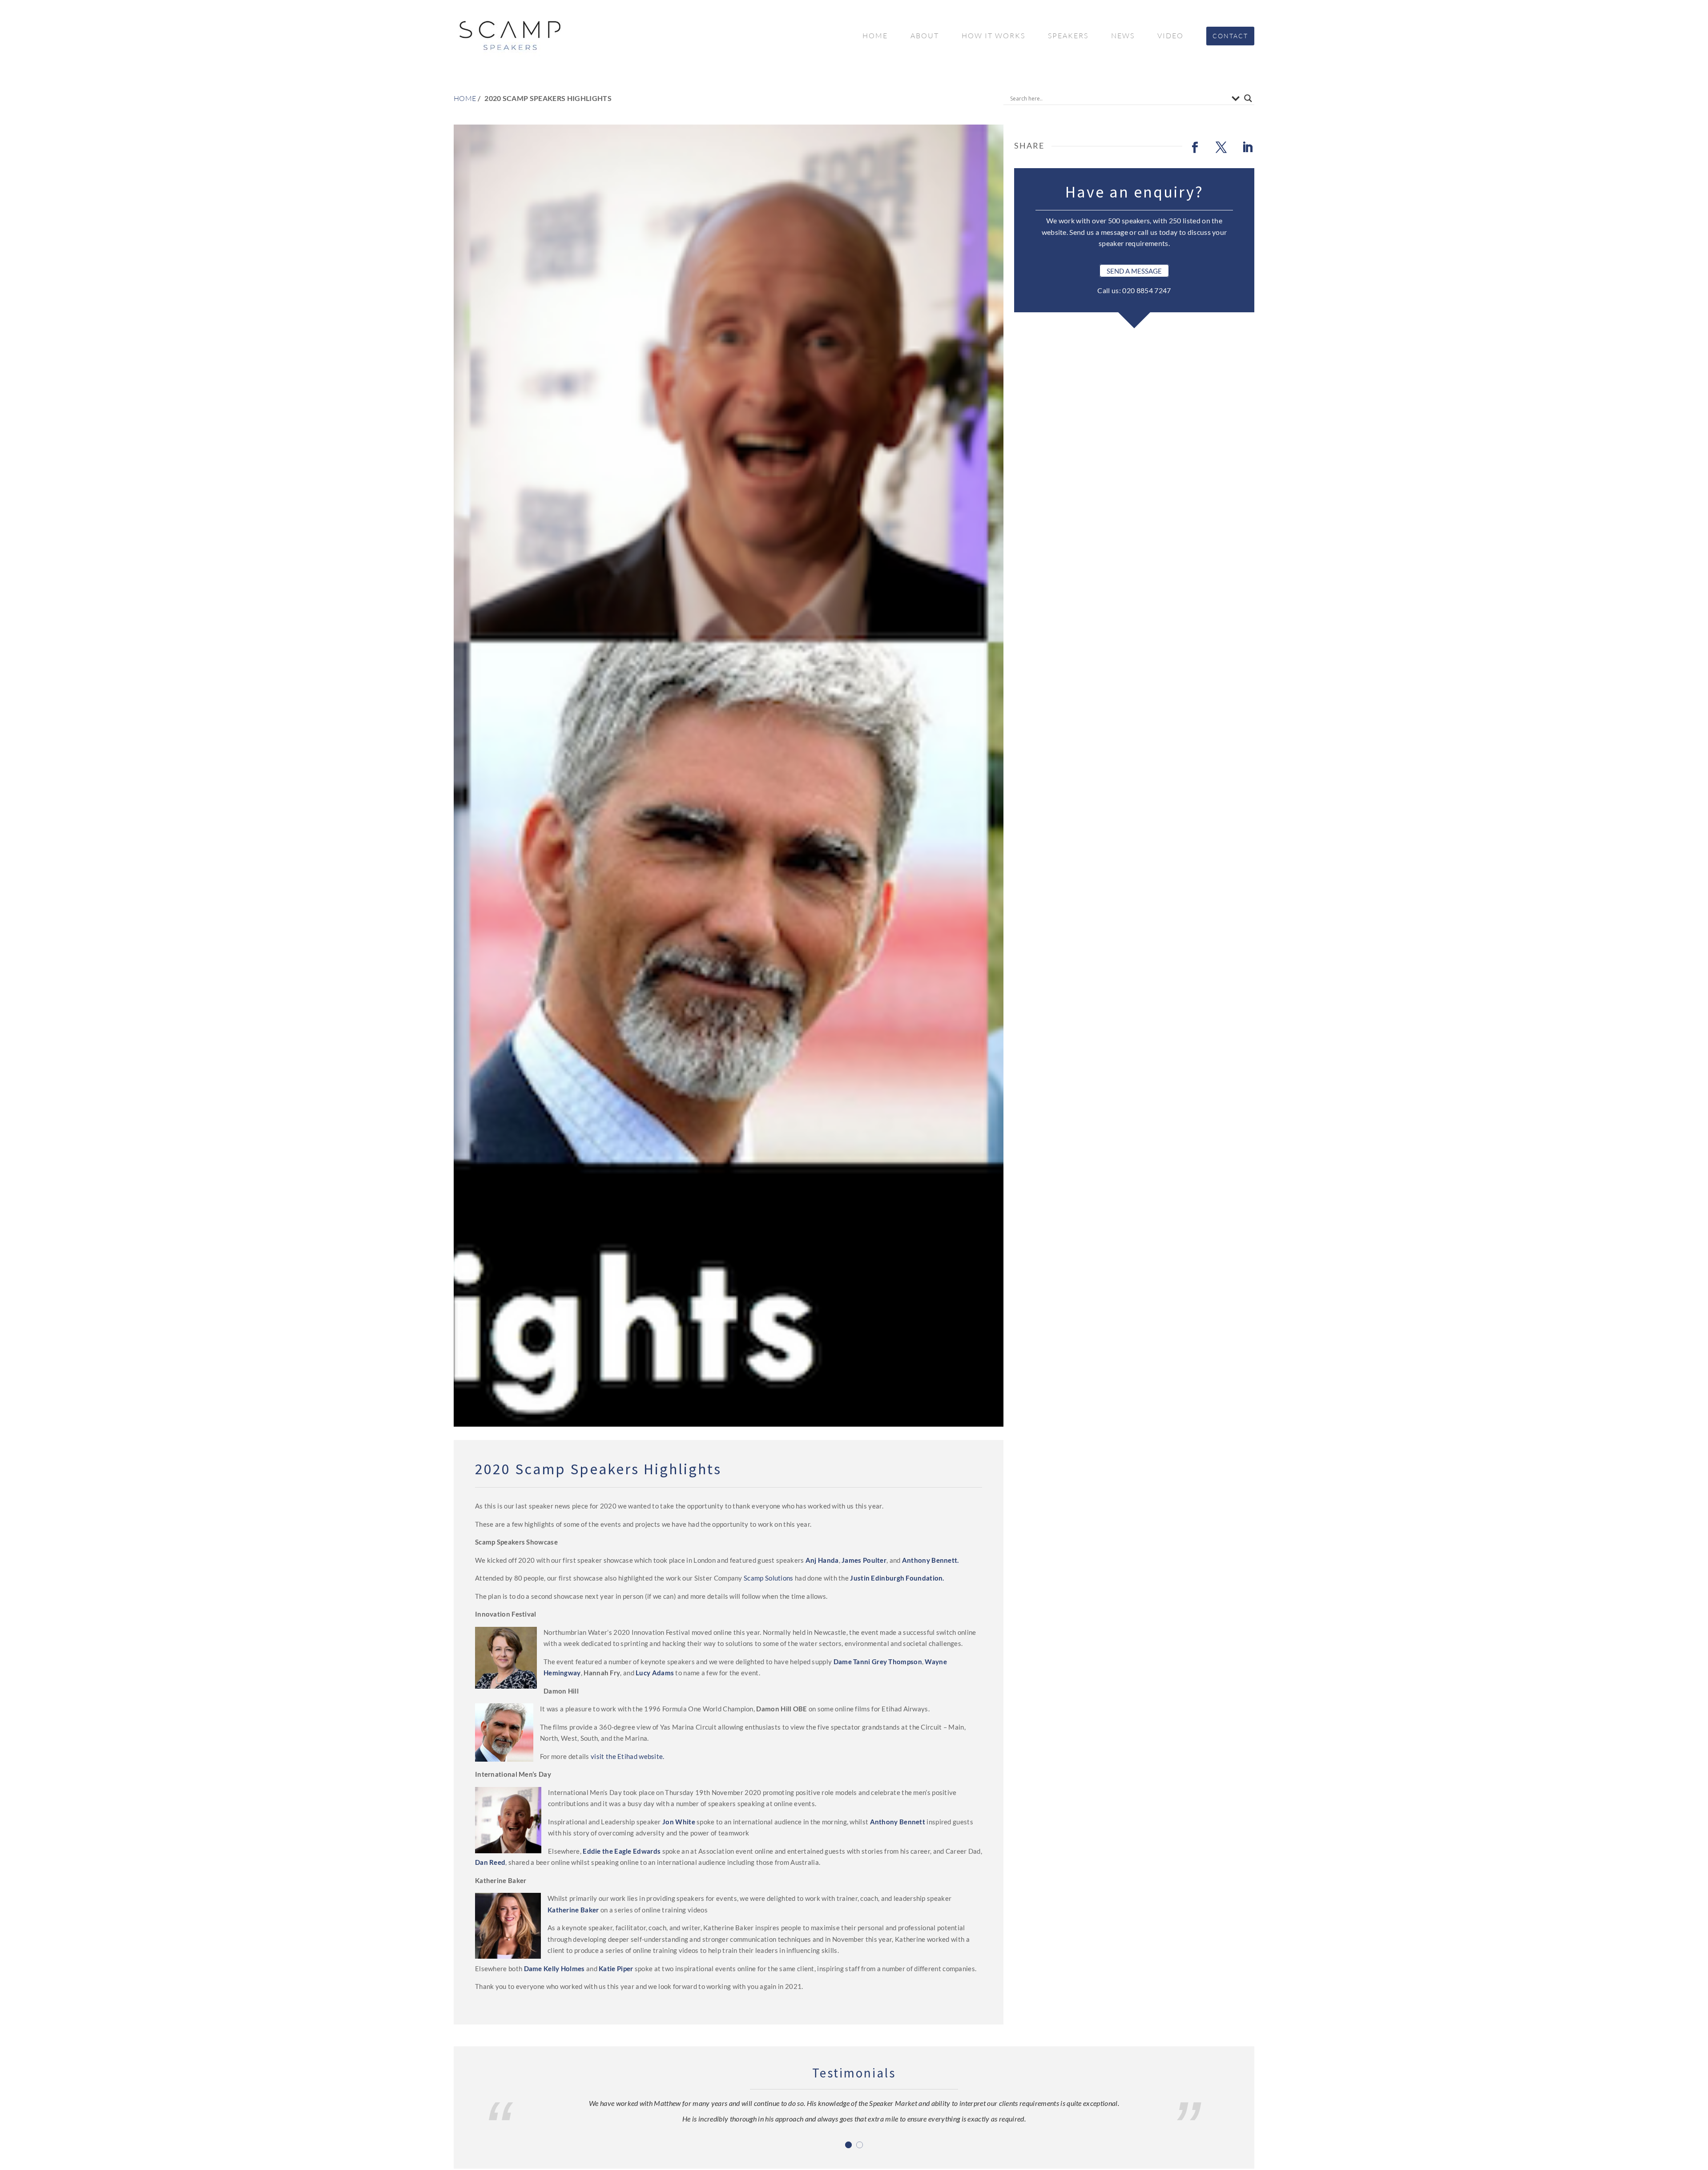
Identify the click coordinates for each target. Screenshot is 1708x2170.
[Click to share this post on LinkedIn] (1247, 148)
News (1123, 36)
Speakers (1068, 36)
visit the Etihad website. (628, 1756)
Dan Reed (490, 1862)
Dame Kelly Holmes (554, 1968)
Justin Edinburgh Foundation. (897, 1578)
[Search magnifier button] (1248, 98)
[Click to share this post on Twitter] (1221, 148)
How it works (993, 36)
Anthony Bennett (898, 1822)
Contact (1230, 36)
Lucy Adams (655, 1673)
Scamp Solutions (769, 1578)
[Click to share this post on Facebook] (1195, 148)
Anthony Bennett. (931, 1560)
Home (875, 36)
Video (1170, 36)
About (925, 36)
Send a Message (1134, 271)
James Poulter (864, 1560)
